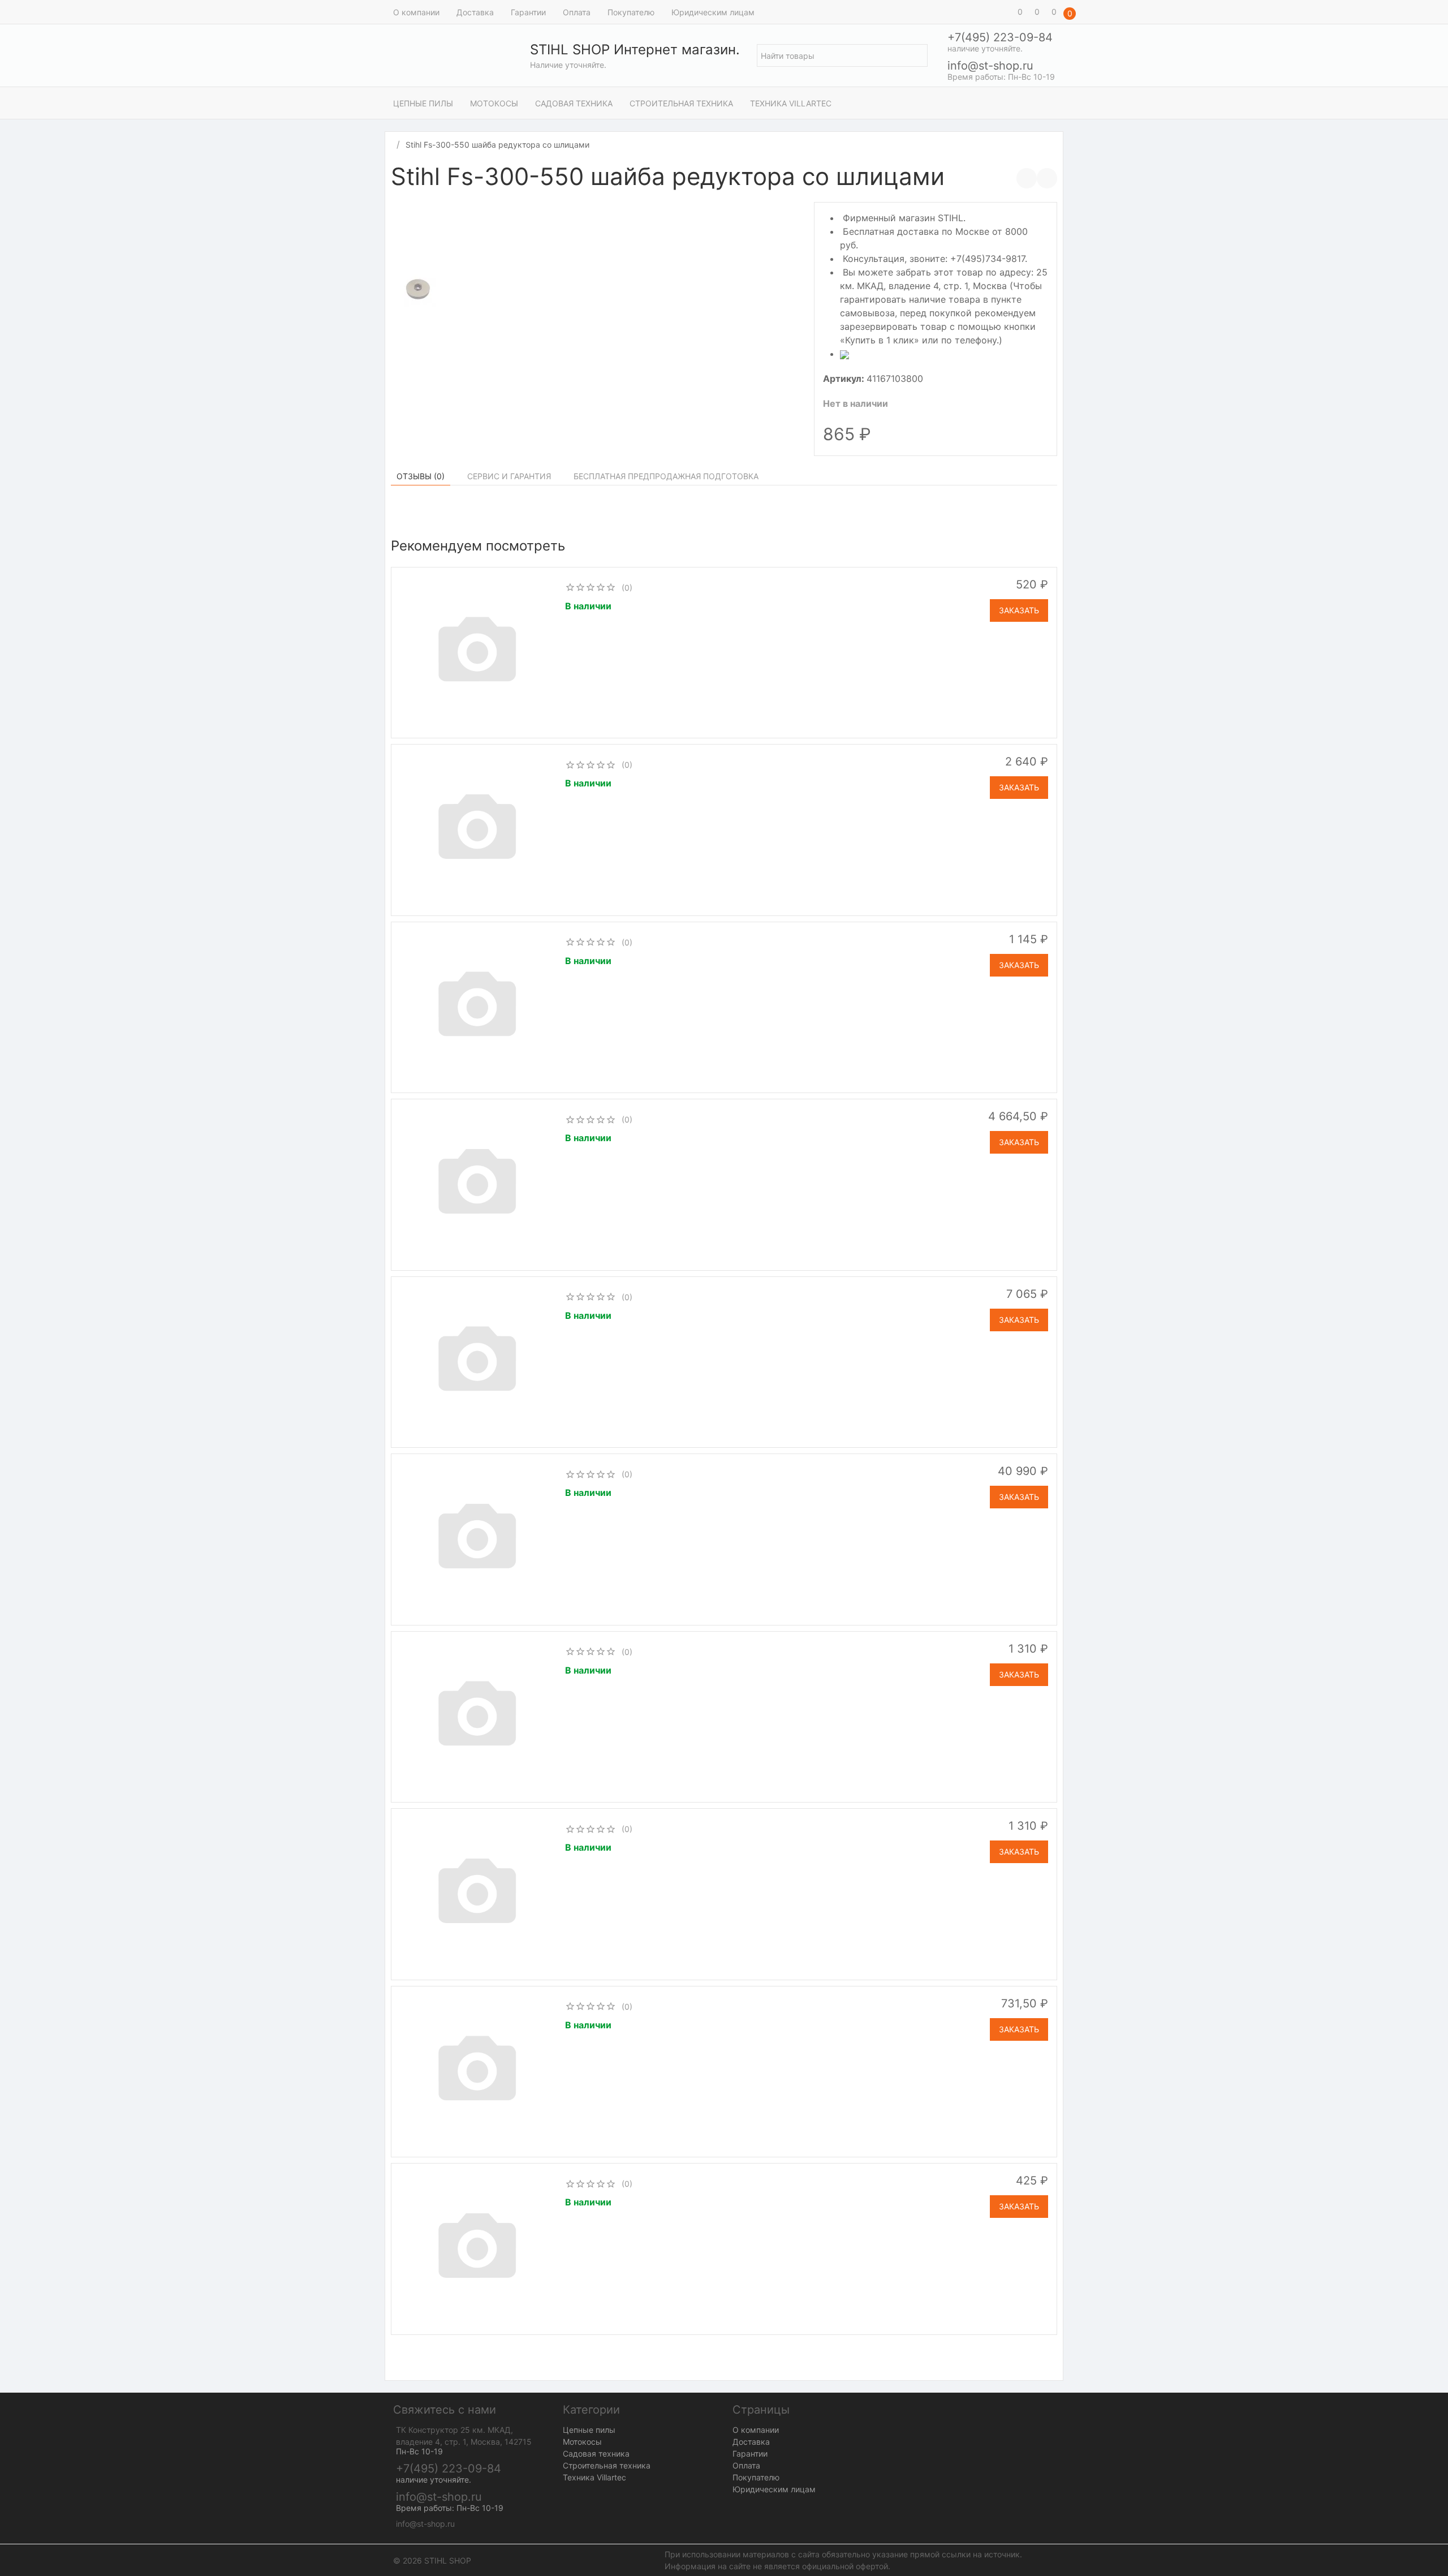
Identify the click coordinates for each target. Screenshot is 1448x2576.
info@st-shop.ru (990, 66)
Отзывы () (421, 476)
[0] (1004, 12)
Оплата (577, 12)
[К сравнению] (1027, 178)
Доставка (475, 12)
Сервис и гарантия (509, 476)
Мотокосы (494, 103)
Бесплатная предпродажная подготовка (666, 476)
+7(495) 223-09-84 (1000, 37)
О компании (416, 12)
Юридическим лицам (713, 12)
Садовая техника (574, 103)
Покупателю (631, 12)
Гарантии (528, 12)
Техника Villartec (791, 103)
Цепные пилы (423, 103)
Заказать (1019, 610)
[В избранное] (1047, 178)
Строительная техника (681, 103)
